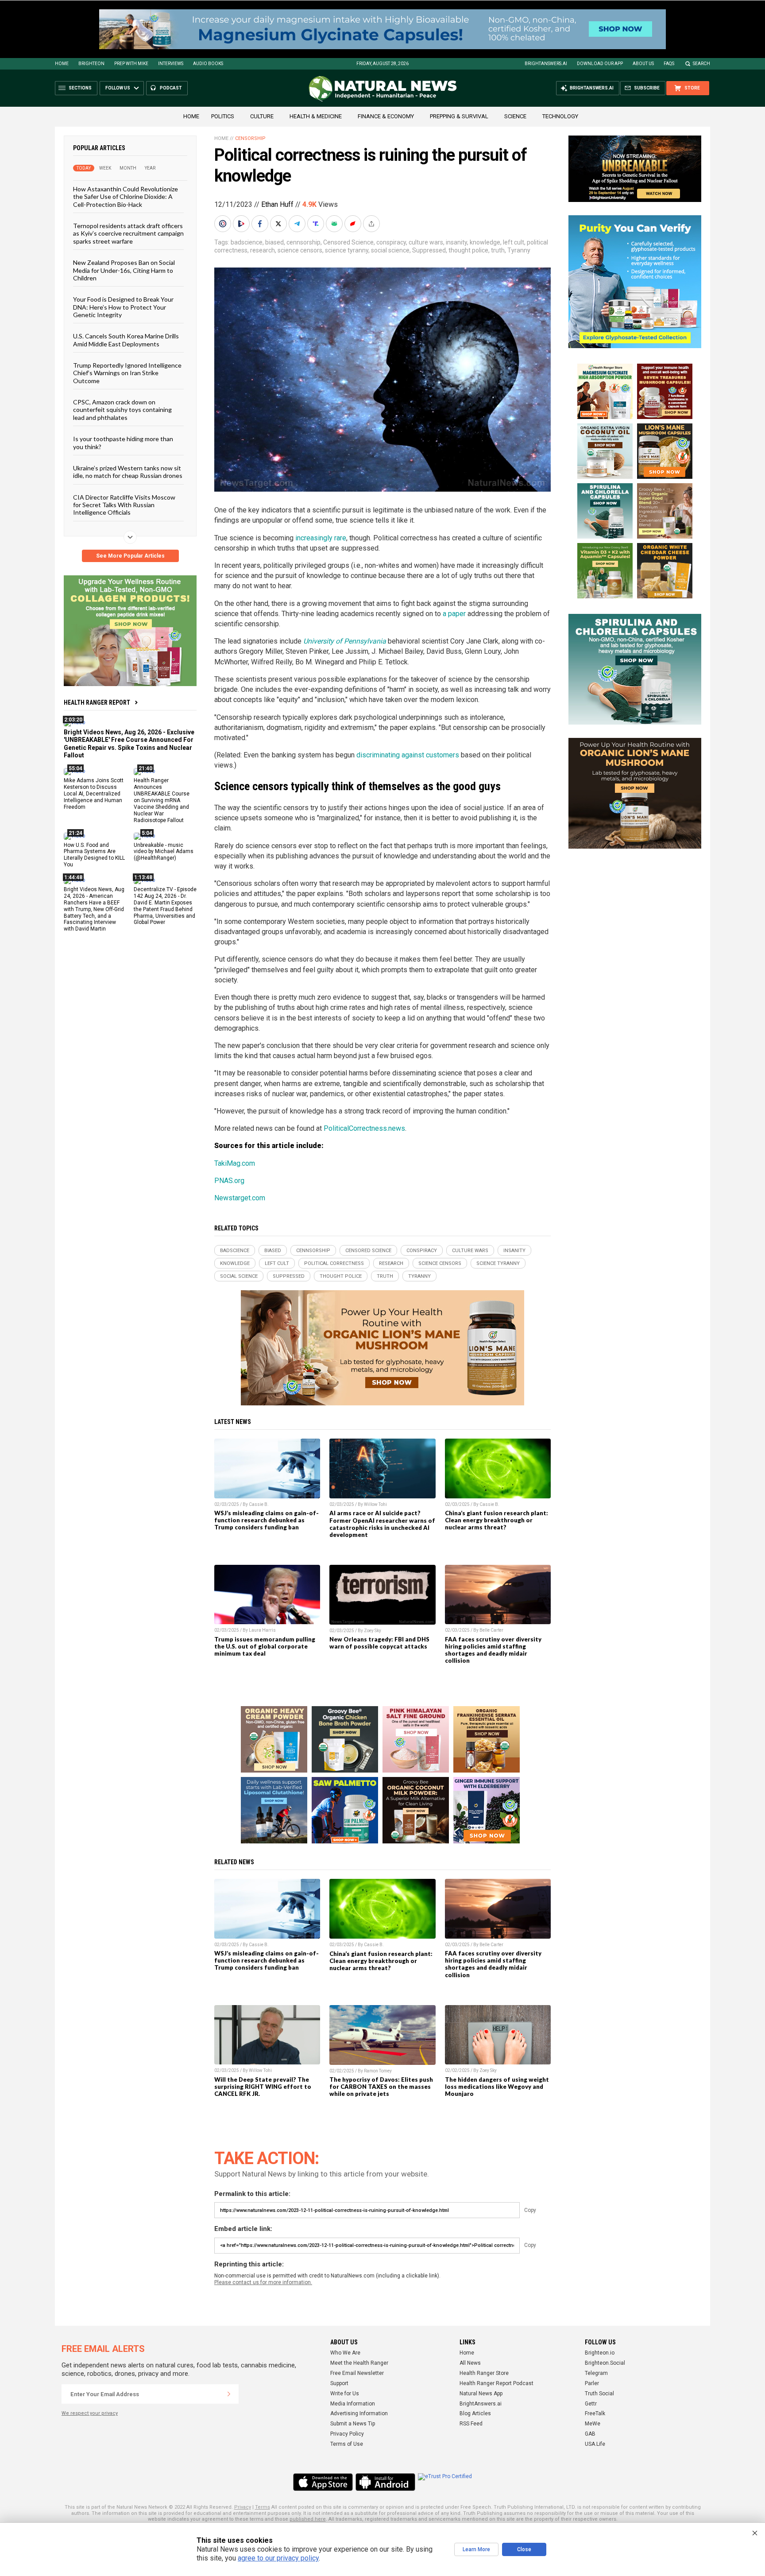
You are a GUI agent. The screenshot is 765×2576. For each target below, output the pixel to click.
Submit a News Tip (353, 2424)
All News (470, 2363)
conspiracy (391, 242)
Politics (223, 116)
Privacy (243, 2507)
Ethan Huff (277, 204)
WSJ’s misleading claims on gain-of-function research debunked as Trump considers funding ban (267, 1520)
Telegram (596, 2373)
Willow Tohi (375, 1504)
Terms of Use (347, 2444)
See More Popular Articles (130, 556)
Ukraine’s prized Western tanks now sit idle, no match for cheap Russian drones (128, 472)
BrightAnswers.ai (546, 64)
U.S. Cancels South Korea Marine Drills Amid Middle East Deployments (126, 340)
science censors (300, 250)
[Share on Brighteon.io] (242, 224)
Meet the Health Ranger (359, 2363)
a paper (454, 614)
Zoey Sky (373, 1631)
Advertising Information (359, 2413)
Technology (560, 116)
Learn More (476, 2549)
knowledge (485, 242)
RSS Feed (471, 2424)
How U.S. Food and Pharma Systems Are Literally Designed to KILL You (94, 855)
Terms (263, 2507)
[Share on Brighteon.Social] (224, 224)
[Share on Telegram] (298, 224)
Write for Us (345, 2394)
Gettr (591, 2404)
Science (515, 116)
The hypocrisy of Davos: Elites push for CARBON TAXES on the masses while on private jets (381, 2087)
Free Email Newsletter (357, 2373)
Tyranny (519, 250)
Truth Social (599, 2394)
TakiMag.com (235, 1163)
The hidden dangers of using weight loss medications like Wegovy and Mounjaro (497, 2087)
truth (498, 250)
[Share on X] (279, 224)
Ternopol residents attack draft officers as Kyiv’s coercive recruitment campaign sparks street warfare (128, 233)
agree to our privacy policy (278, 2558)
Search (701, 64)
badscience (247, 242)
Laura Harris (262, 1630)
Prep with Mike (131, 64)
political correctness (334, 1263)
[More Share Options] (372, 224)
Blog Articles (475, 2413)
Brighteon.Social (605, 2363)
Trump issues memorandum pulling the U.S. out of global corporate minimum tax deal (265, 1646)
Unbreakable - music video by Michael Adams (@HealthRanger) (164, 851)
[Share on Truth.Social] (317, 224)
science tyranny (347, 250)
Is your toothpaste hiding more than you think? (123, 442)
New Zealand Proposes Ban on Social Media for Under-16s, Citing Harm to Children (124, 270)
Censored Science (348, 242)
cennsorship (303, 242)
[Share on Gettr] (354, 224)
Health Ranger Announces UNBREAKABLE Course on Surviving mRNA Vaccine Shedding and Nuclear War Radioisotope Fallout (162, 800)
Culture (262, 116)
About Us (643, 64)
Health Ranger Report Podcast (496, 2383)
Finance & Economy (386, 116)
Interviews (171, 64)
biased (274, 242)
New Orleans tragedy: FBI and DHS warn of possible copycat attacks (379, 1643)
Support (339, 2383)
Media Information (353, 2404)
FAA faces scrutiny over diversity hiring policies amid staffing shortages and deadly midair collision (493, 1650)
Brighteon (91, 64)
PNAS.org (229, 1181)
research (263, 250)
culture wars (426, 242)
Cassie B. (259, 1504)
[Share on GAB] (335, 224)
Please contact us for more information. (263, 2282)
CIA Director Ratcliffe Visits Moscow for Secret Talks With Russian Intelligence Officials (124, 504)
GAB (590, 2434)
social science (390, 250)
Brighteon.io (600, 2353)
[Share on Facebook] (261, 224)
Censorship (250, 138)
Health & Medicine (316, 116)
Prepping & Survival (459, 116)
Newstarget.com (240, 1198)
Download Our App (600, 64)
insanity (456, 242)
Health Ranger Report (97, 702)
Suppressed (429, 250)
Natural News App (481, 2394)
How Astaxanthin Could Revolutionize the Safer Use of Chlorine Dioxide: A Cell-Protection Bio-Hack (126, 197)
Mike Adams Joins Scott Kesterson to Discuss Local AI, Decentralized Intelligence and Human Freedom (94, 794)
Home (62, 64)
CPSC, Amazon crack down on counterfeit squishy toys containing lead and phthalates (122, 410)
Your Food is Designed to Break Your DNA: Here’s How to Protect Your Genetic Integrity (123, 307)
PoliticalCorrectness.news (364, 1128)
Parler (592, 2383)
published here (308, 2519)
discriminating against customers (408, 755)
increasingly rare (321, 538)
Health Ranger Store (484, 2373)
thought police (468, 250)
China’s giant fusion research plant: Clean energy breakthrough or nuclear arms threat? (496, 1520)
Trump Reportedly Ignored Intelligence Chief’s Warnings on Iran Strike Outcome (127, 373)
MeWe (593, 2424)
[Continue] (229, 2394)
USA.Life (595, 2444)
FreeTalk (595, 2413)
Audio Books (208, 64)
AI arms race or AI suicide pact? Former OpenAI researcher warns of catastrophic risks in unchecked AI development (382, 1524)
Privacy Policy (347, 2434)
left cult (514, 242)
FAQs (669, 64)
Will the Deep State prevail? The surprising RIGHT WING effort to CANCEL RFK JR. (263, 2087)
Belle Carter (491, 1630)
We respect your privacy (90, 2413)
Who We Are (345, 2353)
